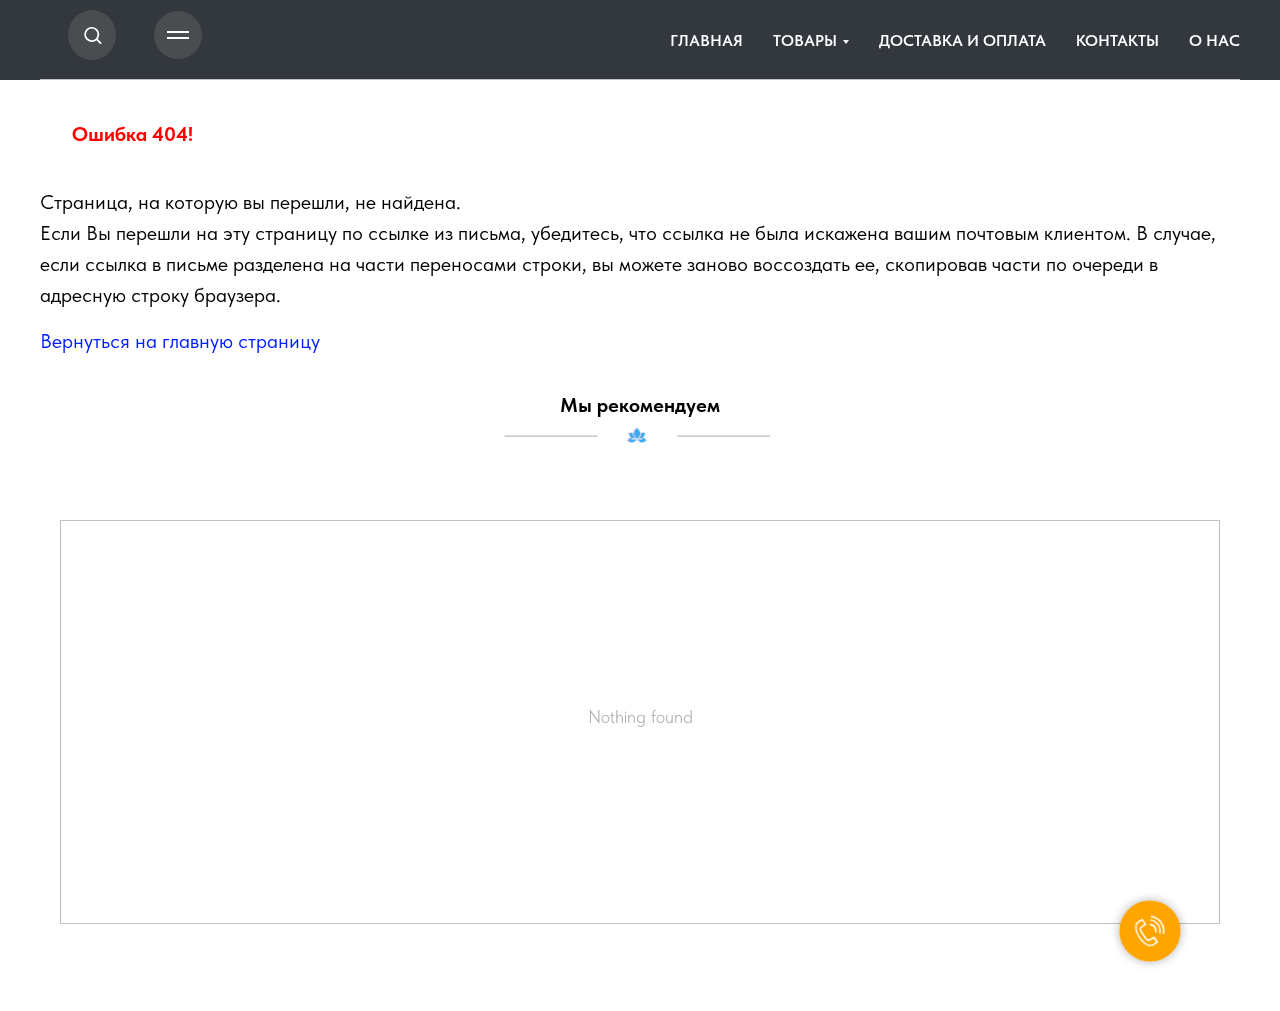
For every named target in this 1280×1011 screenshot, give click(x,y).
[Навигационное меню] (178, 35)
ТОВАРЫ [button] (805, 40)
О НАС (1214, 40)
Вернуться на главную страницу (180, 341)
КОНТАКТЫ (1117, 40)
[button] (92, 34)
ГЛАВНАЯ (706, 40)
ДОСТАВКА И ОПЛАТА (962, 40)
